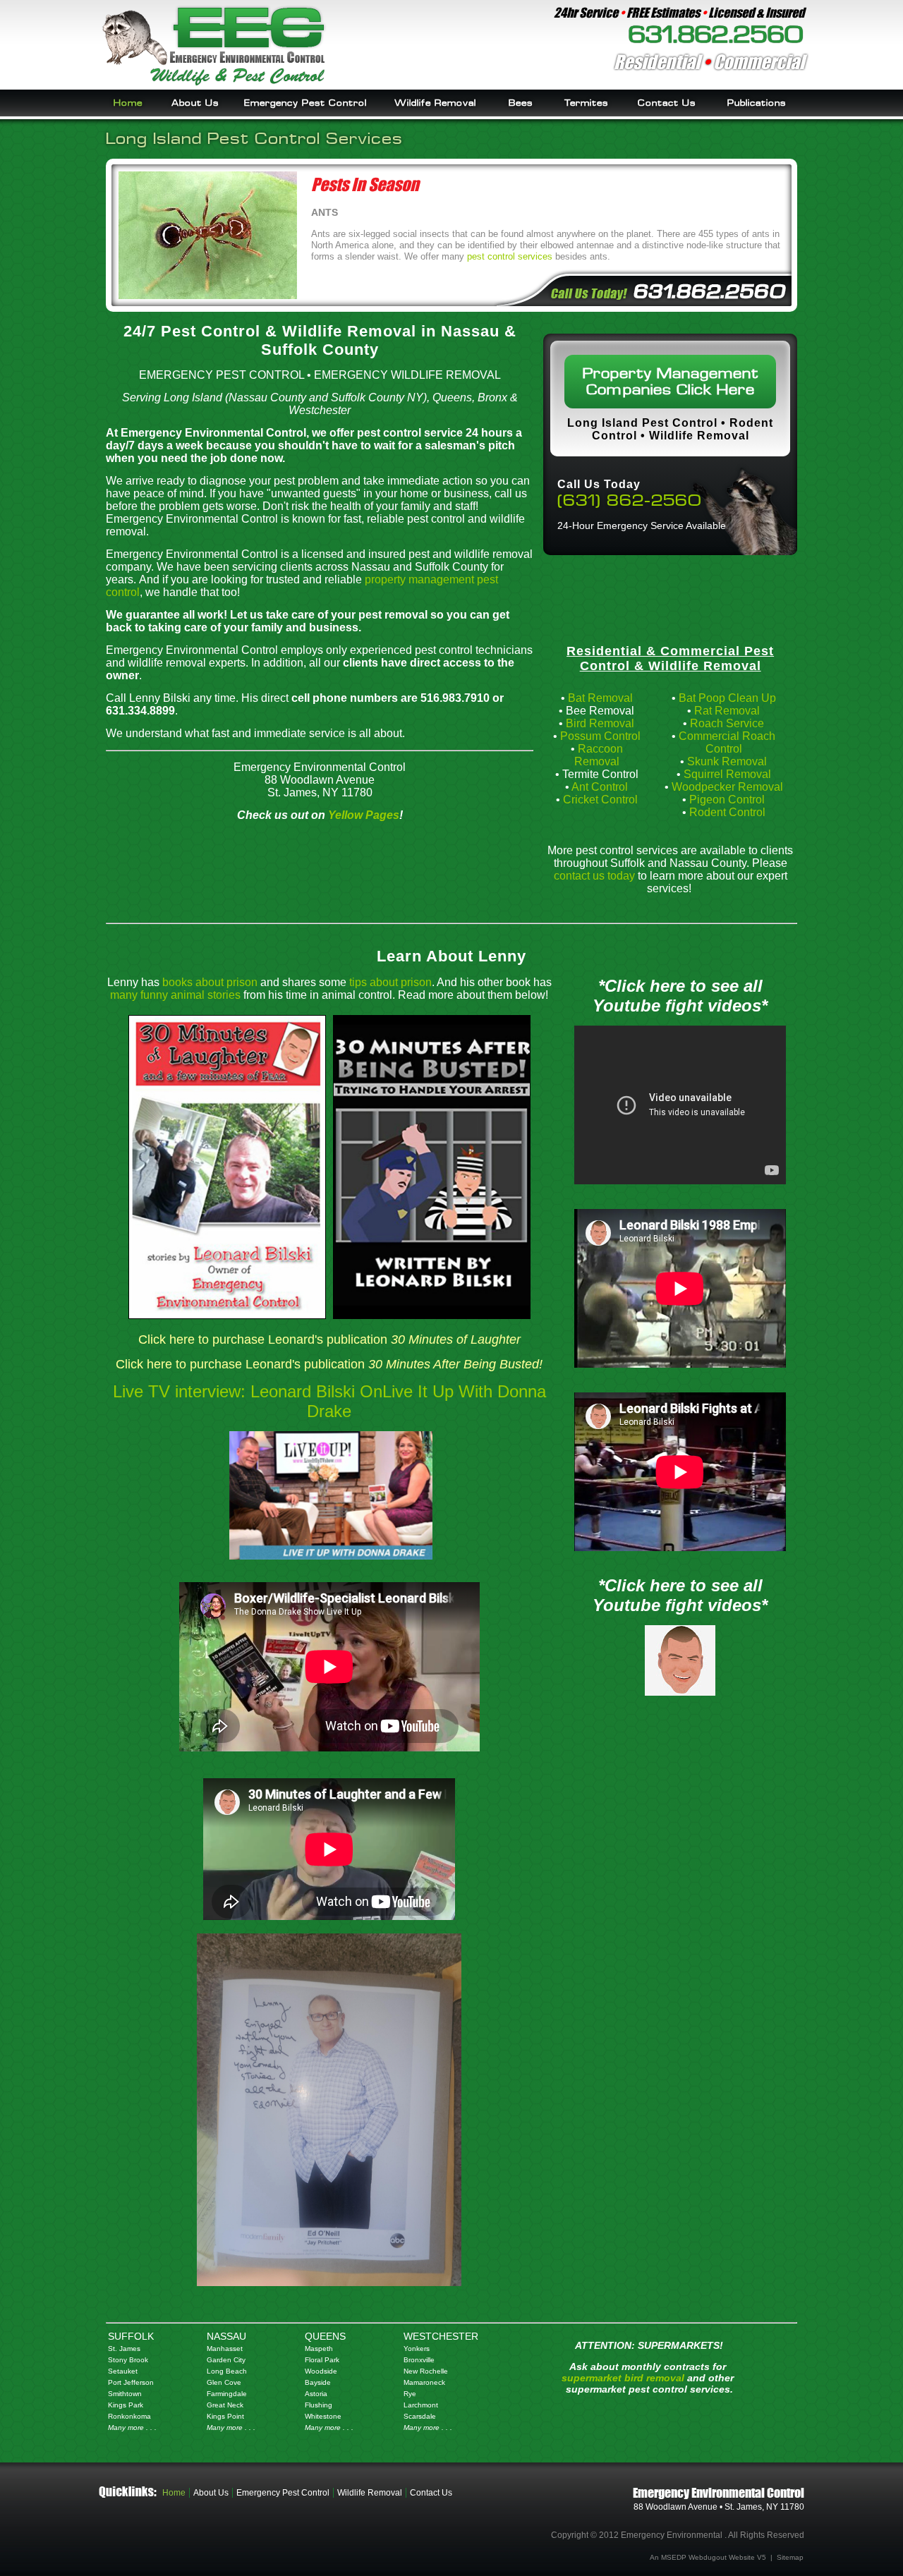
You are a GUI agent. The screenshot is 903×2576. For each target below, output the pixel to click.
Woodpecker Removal (727, 787)
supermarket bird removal (623, 2378)
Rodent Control (727, 812)
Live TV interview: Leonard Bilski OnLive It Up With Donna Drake (329, 1401)
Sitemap (790, 2557)
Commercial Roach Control (727, 742)
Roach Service (727, 723)
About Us (195, 103)
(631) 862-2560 (630, 500)
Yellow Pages (364, 815)
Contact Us (667, 103)
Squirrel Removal (727, 774)
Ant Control (600, 787)
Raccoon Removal (599, 755)
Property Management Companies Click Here (671, 382)
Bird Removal (600, 723)
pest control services (510, 256)
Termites (586, 103)
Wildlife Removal (435, 103)
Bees (521, 103)
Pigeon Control (727, 800)
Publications (757, 103)
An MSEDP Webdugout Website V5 (708, 2557)
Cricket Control (600, 800)
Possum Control (600, 736)
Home (128, 103)
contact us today (594, 876)
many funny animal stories (175, 995)
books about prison (210, 982)
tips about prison (390, 982)
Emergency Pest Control (305, 103)
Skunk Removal (727, 761)
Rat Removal (727, 711)
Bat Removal (600, 698)
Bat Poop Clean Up (727, 698)
